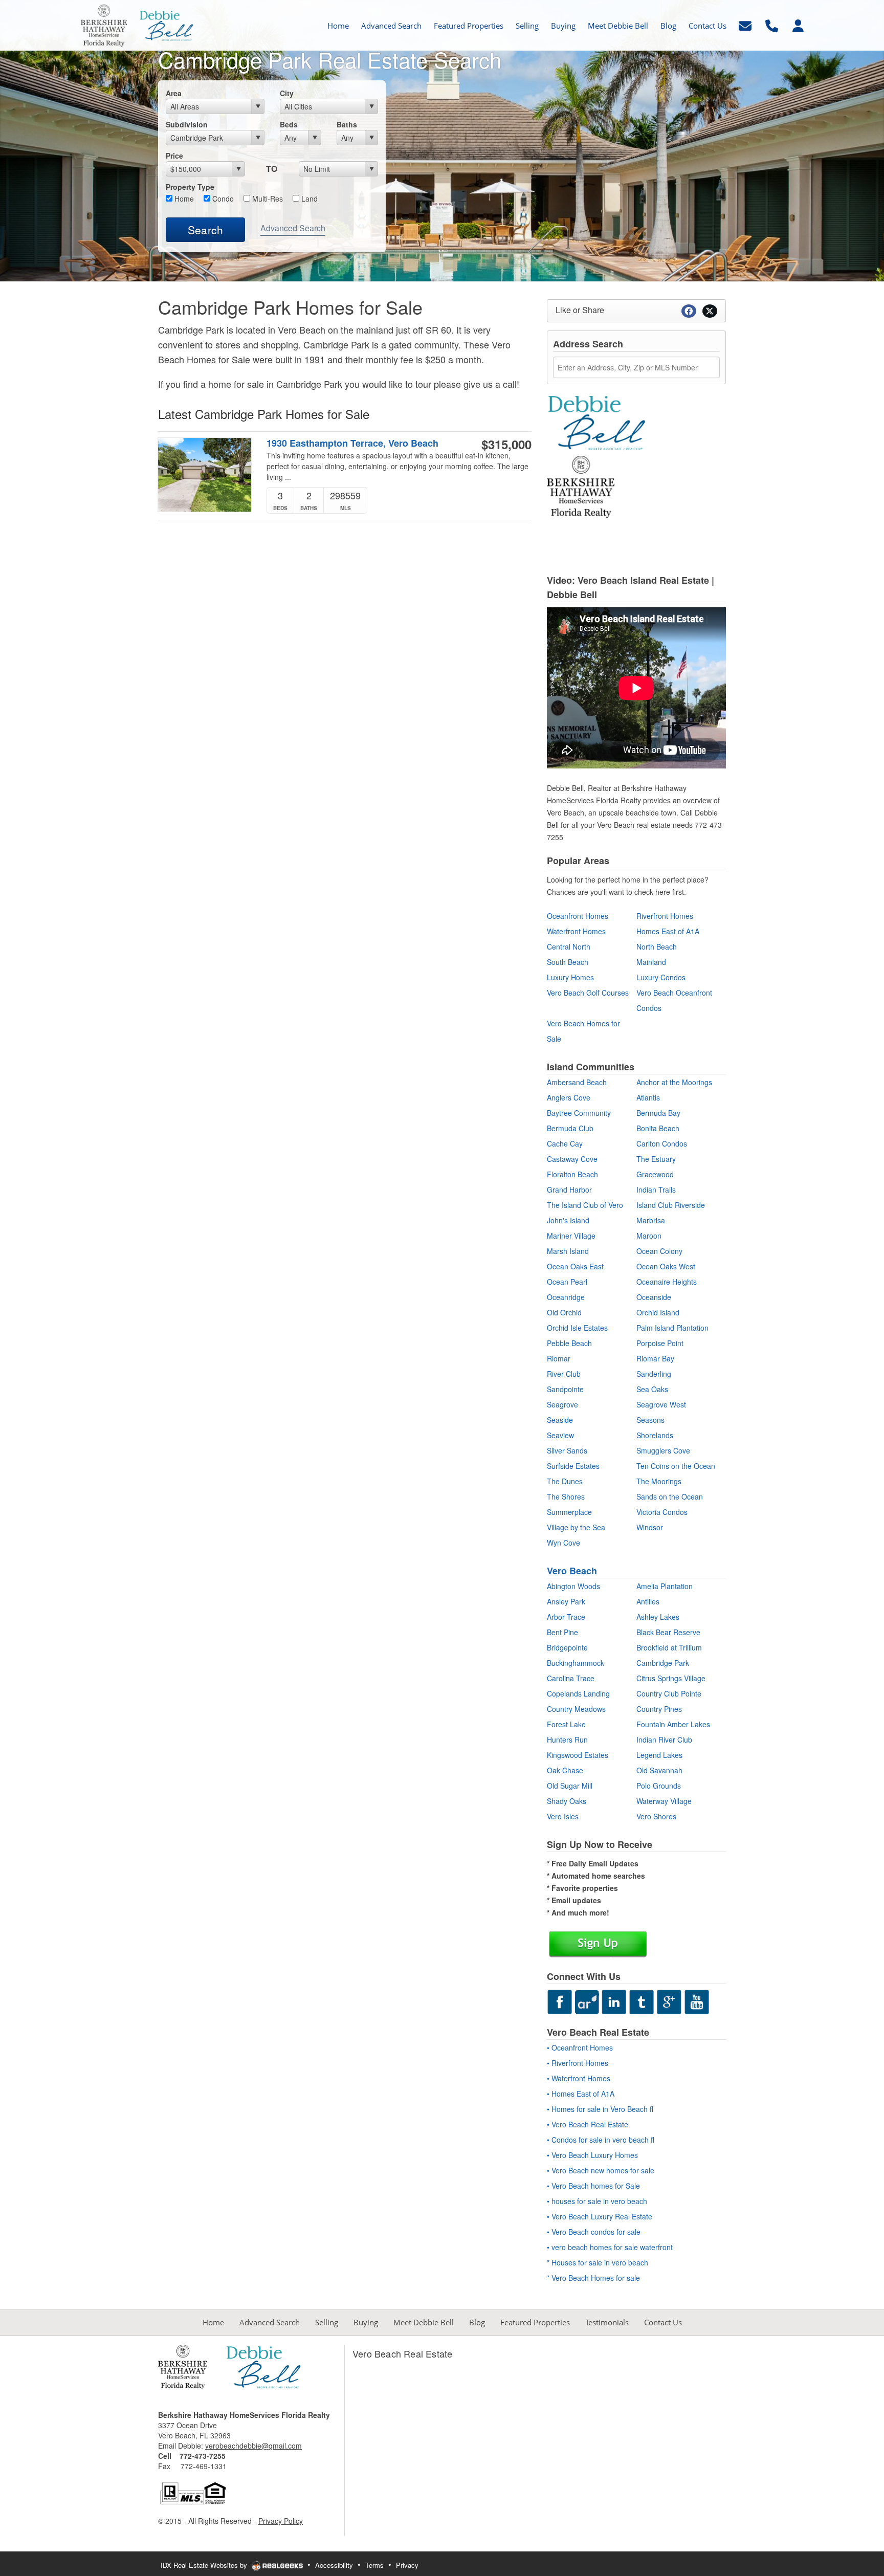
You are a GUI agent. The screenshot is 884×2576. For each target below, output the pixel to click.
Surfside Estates (573, 1466)
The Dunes (565, 1481)
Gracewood (655, 1174)
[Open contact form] (745, 24)
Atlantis (648, 1097)
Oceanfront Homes (578, 916)
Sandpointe (565, 1389)
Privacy (407, 2565)
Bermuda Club (570, 1128)
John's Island (568, 1220)
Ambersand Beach (577, 1082)
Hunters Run (567, 1740)
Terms (374, 2565)
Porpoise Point (660, 1343)
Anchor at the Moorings (674, 1082)
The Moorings (659, 1481)
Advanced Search (293, 228)
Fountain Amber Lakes (673, 1724)
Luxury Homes (570, 977)
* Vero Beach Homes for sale (593, 2278)
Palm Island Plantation (672, 1328)
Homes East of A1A (668, 931)
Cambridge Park (663, 1663)
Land (308, 199)
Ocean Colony (659, 1251)
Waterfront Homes (576, 931)
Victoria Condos (662, 1512)
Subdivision (187, 124)
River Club (564, 1374)
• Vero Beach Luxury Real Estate (600, 2216)
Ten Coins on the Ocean (676, 1466)
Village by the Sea (576, 1527)
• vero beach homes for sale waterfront (610, 2247)
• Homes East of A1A (581, 2094)
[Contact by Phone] (772, 24)
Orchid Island (658, 1312)
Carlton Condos (662, 1143)
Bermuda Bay (658, 1113)
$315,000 (506, 444)
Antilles (648, 1601)
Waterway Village (664, 1801)
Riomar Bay (655, 1358)
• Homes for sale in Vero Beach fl (600, 2109)
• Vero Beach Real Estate (588, 2124)
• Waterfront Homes (579, 2078)
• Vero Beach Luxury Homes (592, 2155)
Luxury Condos (661, 977)
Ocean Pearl (567, 1282)
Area (174, 93)
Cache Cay (565, 1143)
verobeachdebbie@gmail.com (253, 2446)
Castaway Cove (572, 1159)
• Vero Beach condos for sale (594, 2232)
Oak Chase (565, 1770)
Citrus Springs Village (671, 1678)
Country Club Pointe (669, 1693)
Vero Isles (563, 1816)
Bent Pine (562, 1632)
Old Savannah (659, 1770)
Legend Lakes (659, 1755)
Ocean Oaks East (575, 1266)
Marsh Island (568, 1251)
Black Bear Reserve (668, 1632)
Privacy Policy (281, 2521)
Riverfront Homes (665, 916)
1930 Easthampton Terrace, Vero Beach (352, 443)
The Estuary (656, 1159)
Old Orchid (564, 1312)
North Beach (657, 946)
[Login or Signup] (798, 24)
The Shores (566, 1496)
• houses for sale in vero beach (597, 2201)
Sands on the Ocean (670, 1496)
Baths (347, 124)
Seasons (650, 1420)
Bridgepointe (567, 1647)
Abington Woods (573, 1586)
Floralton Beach (572, 1174)
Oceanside (654, 1297)
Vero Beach (572, 1571)
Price (174, 156)
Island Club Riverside (671, 1205)
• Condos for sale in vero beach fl (601, 2140)
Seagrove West (661, 1404)
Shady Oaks (567, 1801)
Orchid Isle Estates (577, 1328)
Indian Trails (656, 1190)
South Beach (568, 962)
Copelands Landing (578, 1693)
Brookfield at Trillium (669, 1647)
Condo (222, 199)
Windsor (650, 1527)
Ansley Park (566, 1601)
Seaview (560, 1435)
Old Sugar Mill (570, 1786)
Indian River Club (664, 1740)
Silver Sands (567, 1450)
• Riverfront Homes (578, 2063)
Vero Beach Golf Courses (588, 993)
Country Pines (659, 1709)
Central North (569, 946)
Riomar (559, 1358)
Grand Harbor (569, 1190)
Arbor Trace (566, 1617)
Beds (289, 124)
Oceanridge (566, 1297)
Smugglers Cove (663, 1450)
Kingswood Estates (578, 1755)
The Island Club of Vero (585, 1205)
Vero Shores (656, 1816)
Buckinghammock (576, 1663)
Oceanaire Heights (667, 1282)
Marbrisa (651, 1220)
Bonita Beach (658, 1128)
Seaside (560, 1420)
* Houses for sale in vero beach (598, 2262)
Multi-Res (267, 199)
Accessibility (334, 2565)
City (287, 93)
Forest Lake (566, 1724)
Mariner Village (571, 1236)
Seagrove (562, 1404)
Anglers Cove (569, 1097)
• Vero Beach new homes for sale (601, 2170)
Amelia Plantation (665, 1586)
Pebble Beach (569, 1343)
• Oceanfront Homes (580, 2047)
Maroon (649, 1236)
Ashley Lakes (658, 1617)
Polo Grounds (659, 1786)
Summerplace (569, 1512)
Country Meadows (576, 1709)
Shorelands (655, 1435)
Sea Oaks (652, 1389)
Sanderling (654, 1374)
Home (183, 199)
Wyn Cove (563, 1543)
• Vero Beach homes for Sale (593, 2186)
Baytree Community (579, 1113)
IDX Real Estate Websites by (205, 2565)
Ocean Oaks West (666, 1266)
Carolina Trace (571, 1678)
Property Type (190, 187)
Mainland (651, 962)
